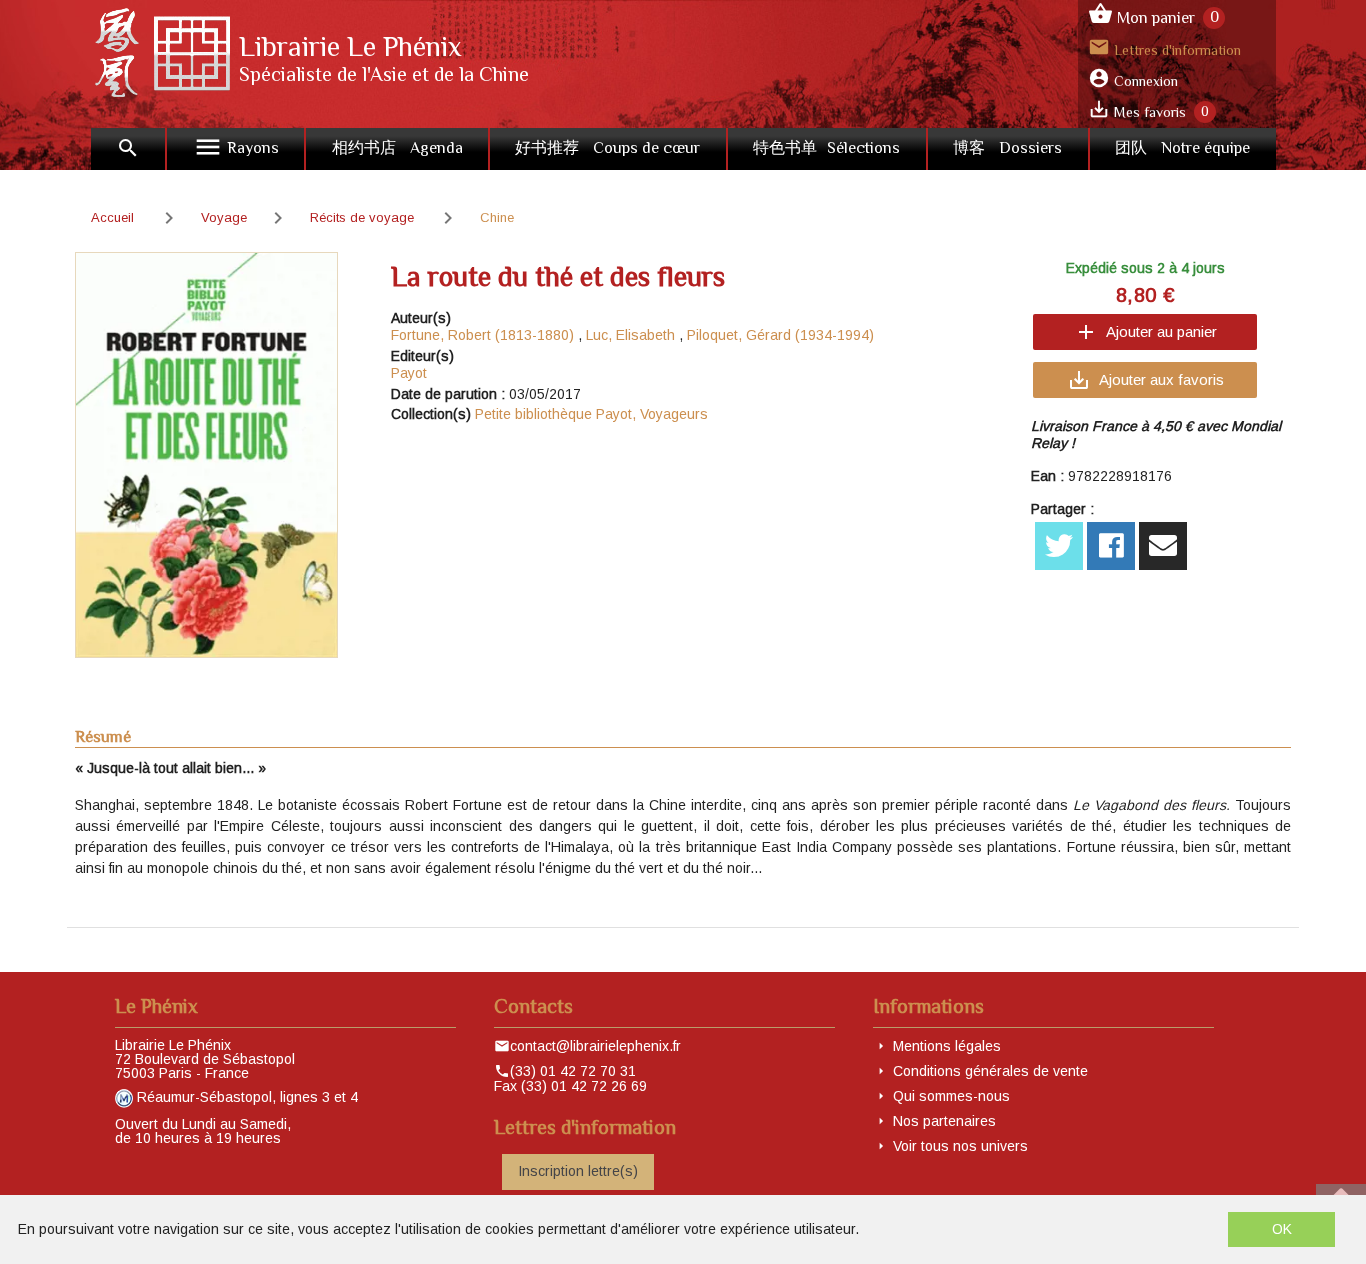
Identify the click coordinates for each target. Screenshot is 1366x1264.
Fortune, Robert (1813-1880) (482, 335)
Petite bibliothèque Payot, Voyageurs (591, 414)
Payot (409, 373)
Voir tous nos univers (960, 1146)
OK (1282, 1229)
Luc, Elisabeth (630, 335)
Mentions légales (947, 1046)
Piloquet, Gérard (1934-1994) (780, 335)
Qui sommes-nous (951, 1096)
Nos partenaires (944, 1121)
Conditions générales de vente (990, 1071)
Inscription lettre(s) (578, 1171)
